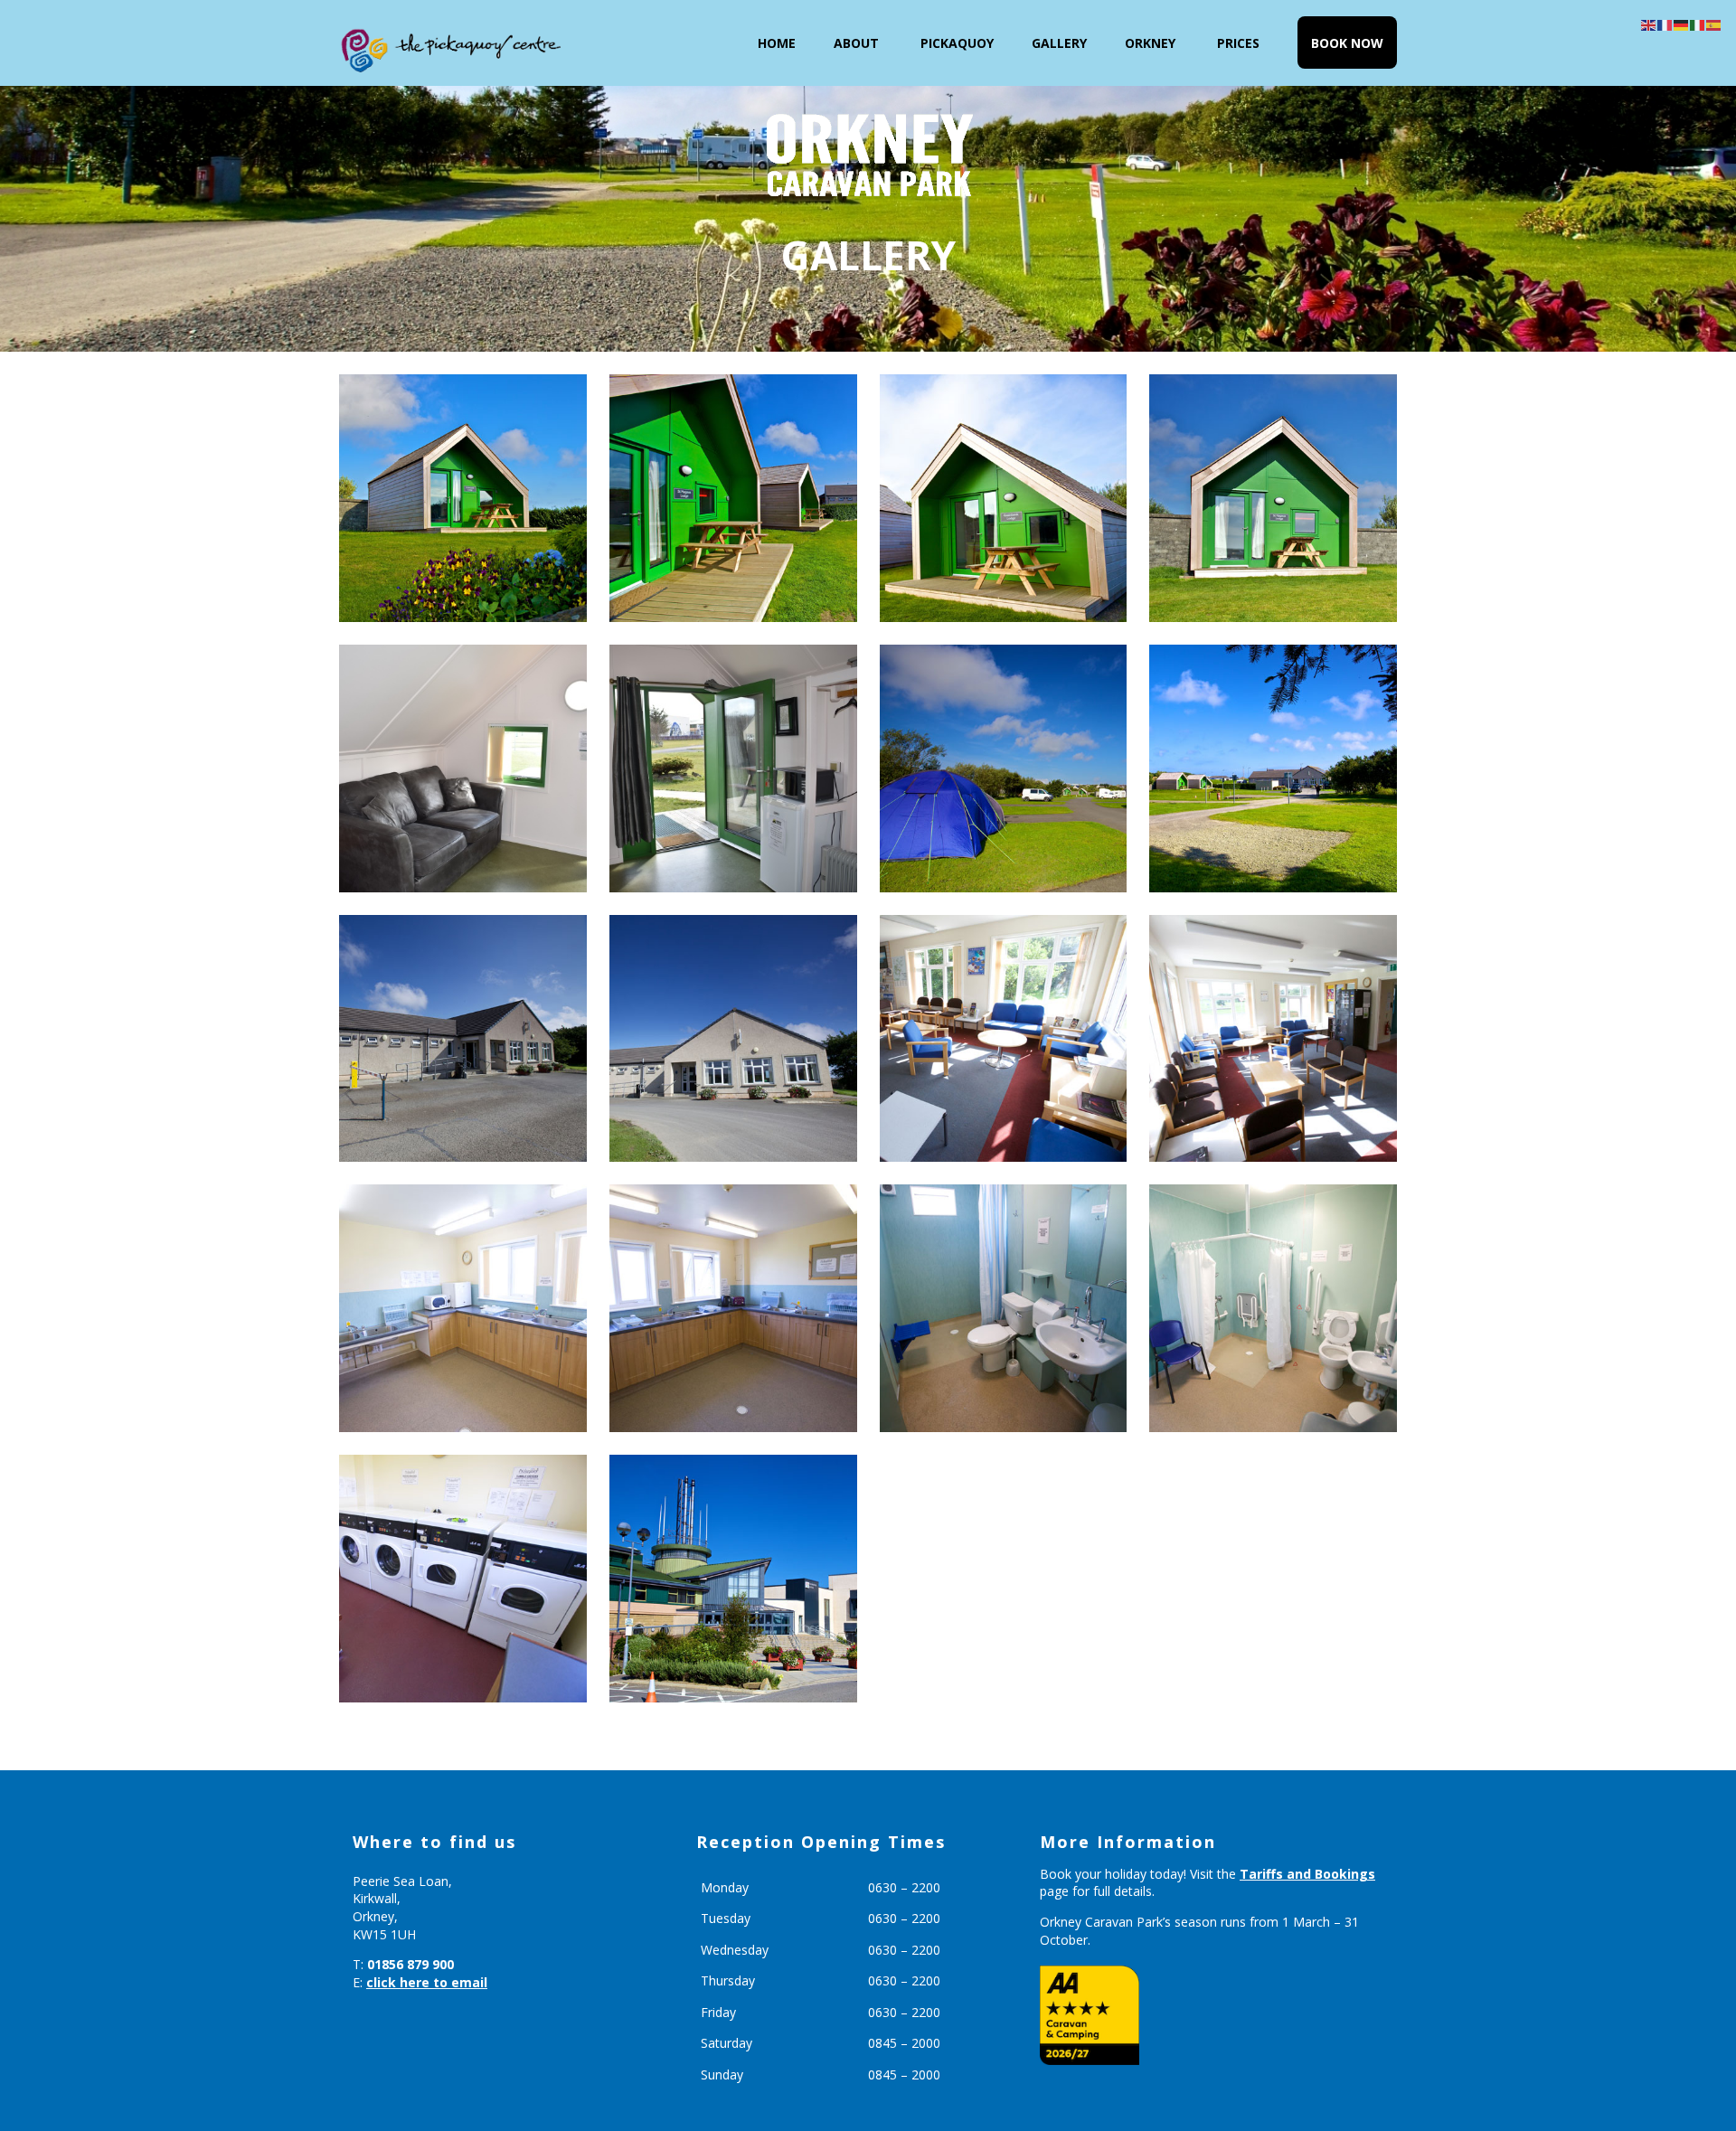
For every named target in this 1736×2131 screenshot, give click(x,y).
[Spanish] (1714, 24)
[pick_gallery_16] (1004, 768)
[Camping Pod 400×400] (463, 768)
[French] (1665, 24)
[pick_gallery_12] (1273, 1308)
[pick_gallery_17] (1273, 768)
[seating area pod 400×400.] (733, 768)
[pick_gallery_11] (463, 1579)
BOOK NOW (1347, 43)
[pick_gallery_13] (1004, 1308)
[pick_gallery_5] (733, 1039)
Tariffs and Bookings (1307, 1874)
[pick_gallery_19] (733, 1579)
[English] (1649, 24)
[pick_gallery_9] (733, 1308)
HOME (777, 43)
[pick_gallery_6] (463, 1039)
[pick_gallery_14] (1004, 498)
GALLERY (1059, 43)
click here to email (427, 1982)
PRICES (1238, 43)
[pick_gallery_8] (1004, 1039)
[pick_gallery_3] (463, 498)
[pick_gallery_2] (1273, 498)
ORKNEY (1150, 43)
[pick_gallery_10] (463, 1308)
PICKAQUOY (957, 43)
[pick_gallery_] (733, 498)
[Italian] (1698, 24)
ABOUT (856, 43)
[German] (1682, 24)
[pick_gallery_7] (1273, 1039)
